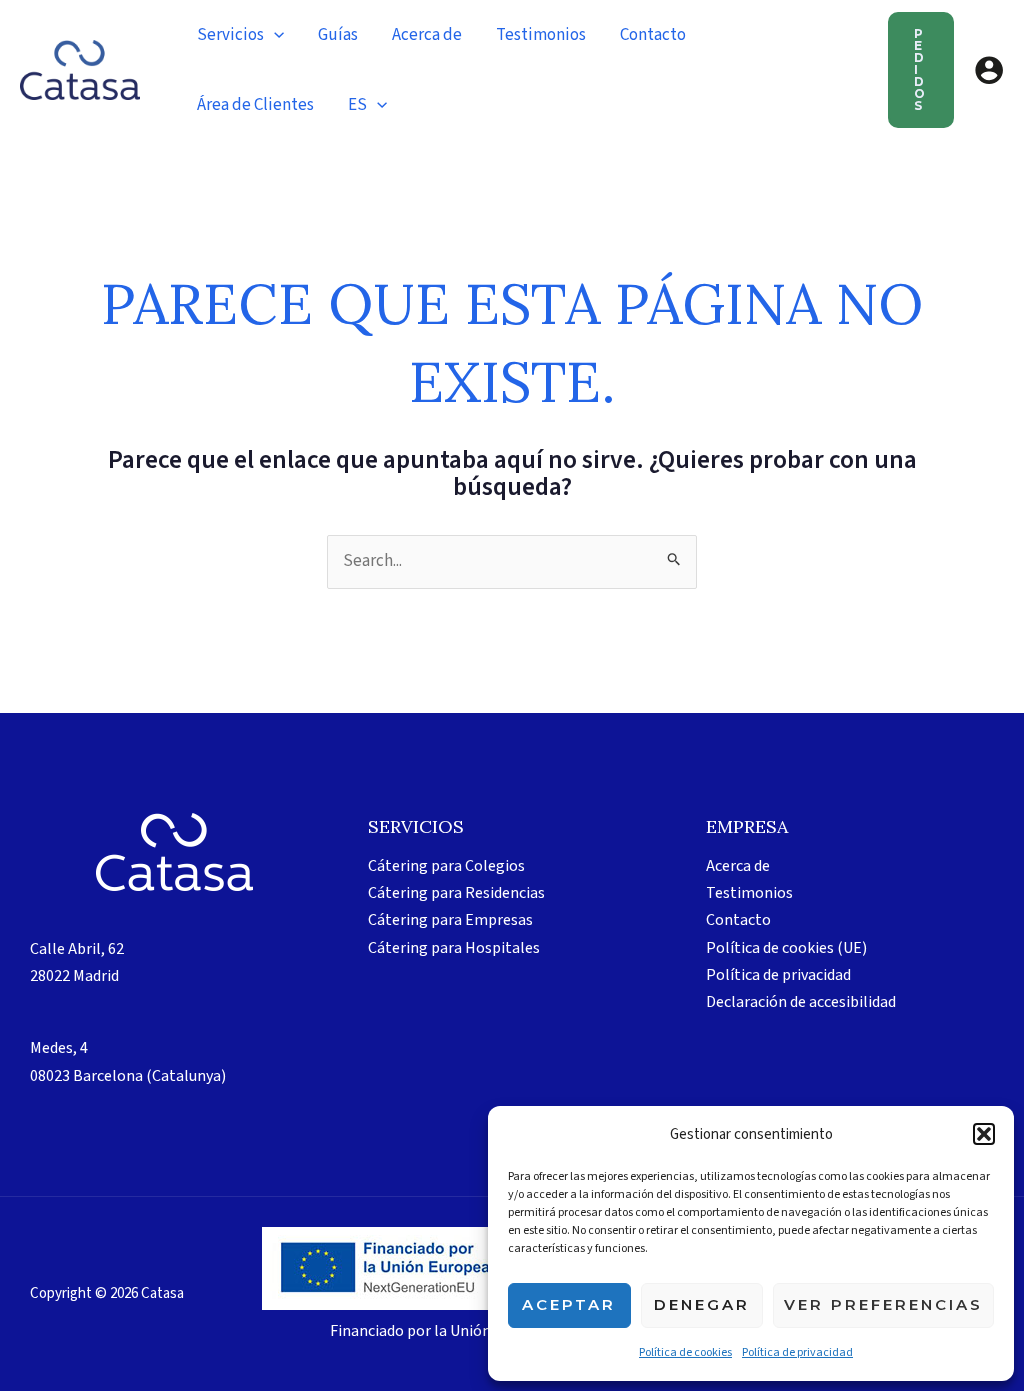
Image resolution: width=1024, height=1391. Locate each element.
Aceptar (569, 1304)
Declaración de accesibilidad (801, 1002)
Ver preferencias (883, 1304)
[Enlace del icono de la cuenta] (989, 70)
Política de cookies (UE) (786, 948)
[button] (984, 1134)
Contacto (738, 920)
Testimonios (749, 893)
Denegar (702, 1304)
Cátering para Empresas (450, 920)
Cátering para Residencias (456, 893)
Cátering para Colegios (446, 866)
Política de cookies (685, 1352)
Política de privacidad (797, 1352)
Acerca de (738, 866)
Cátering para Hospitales (454, 948)
